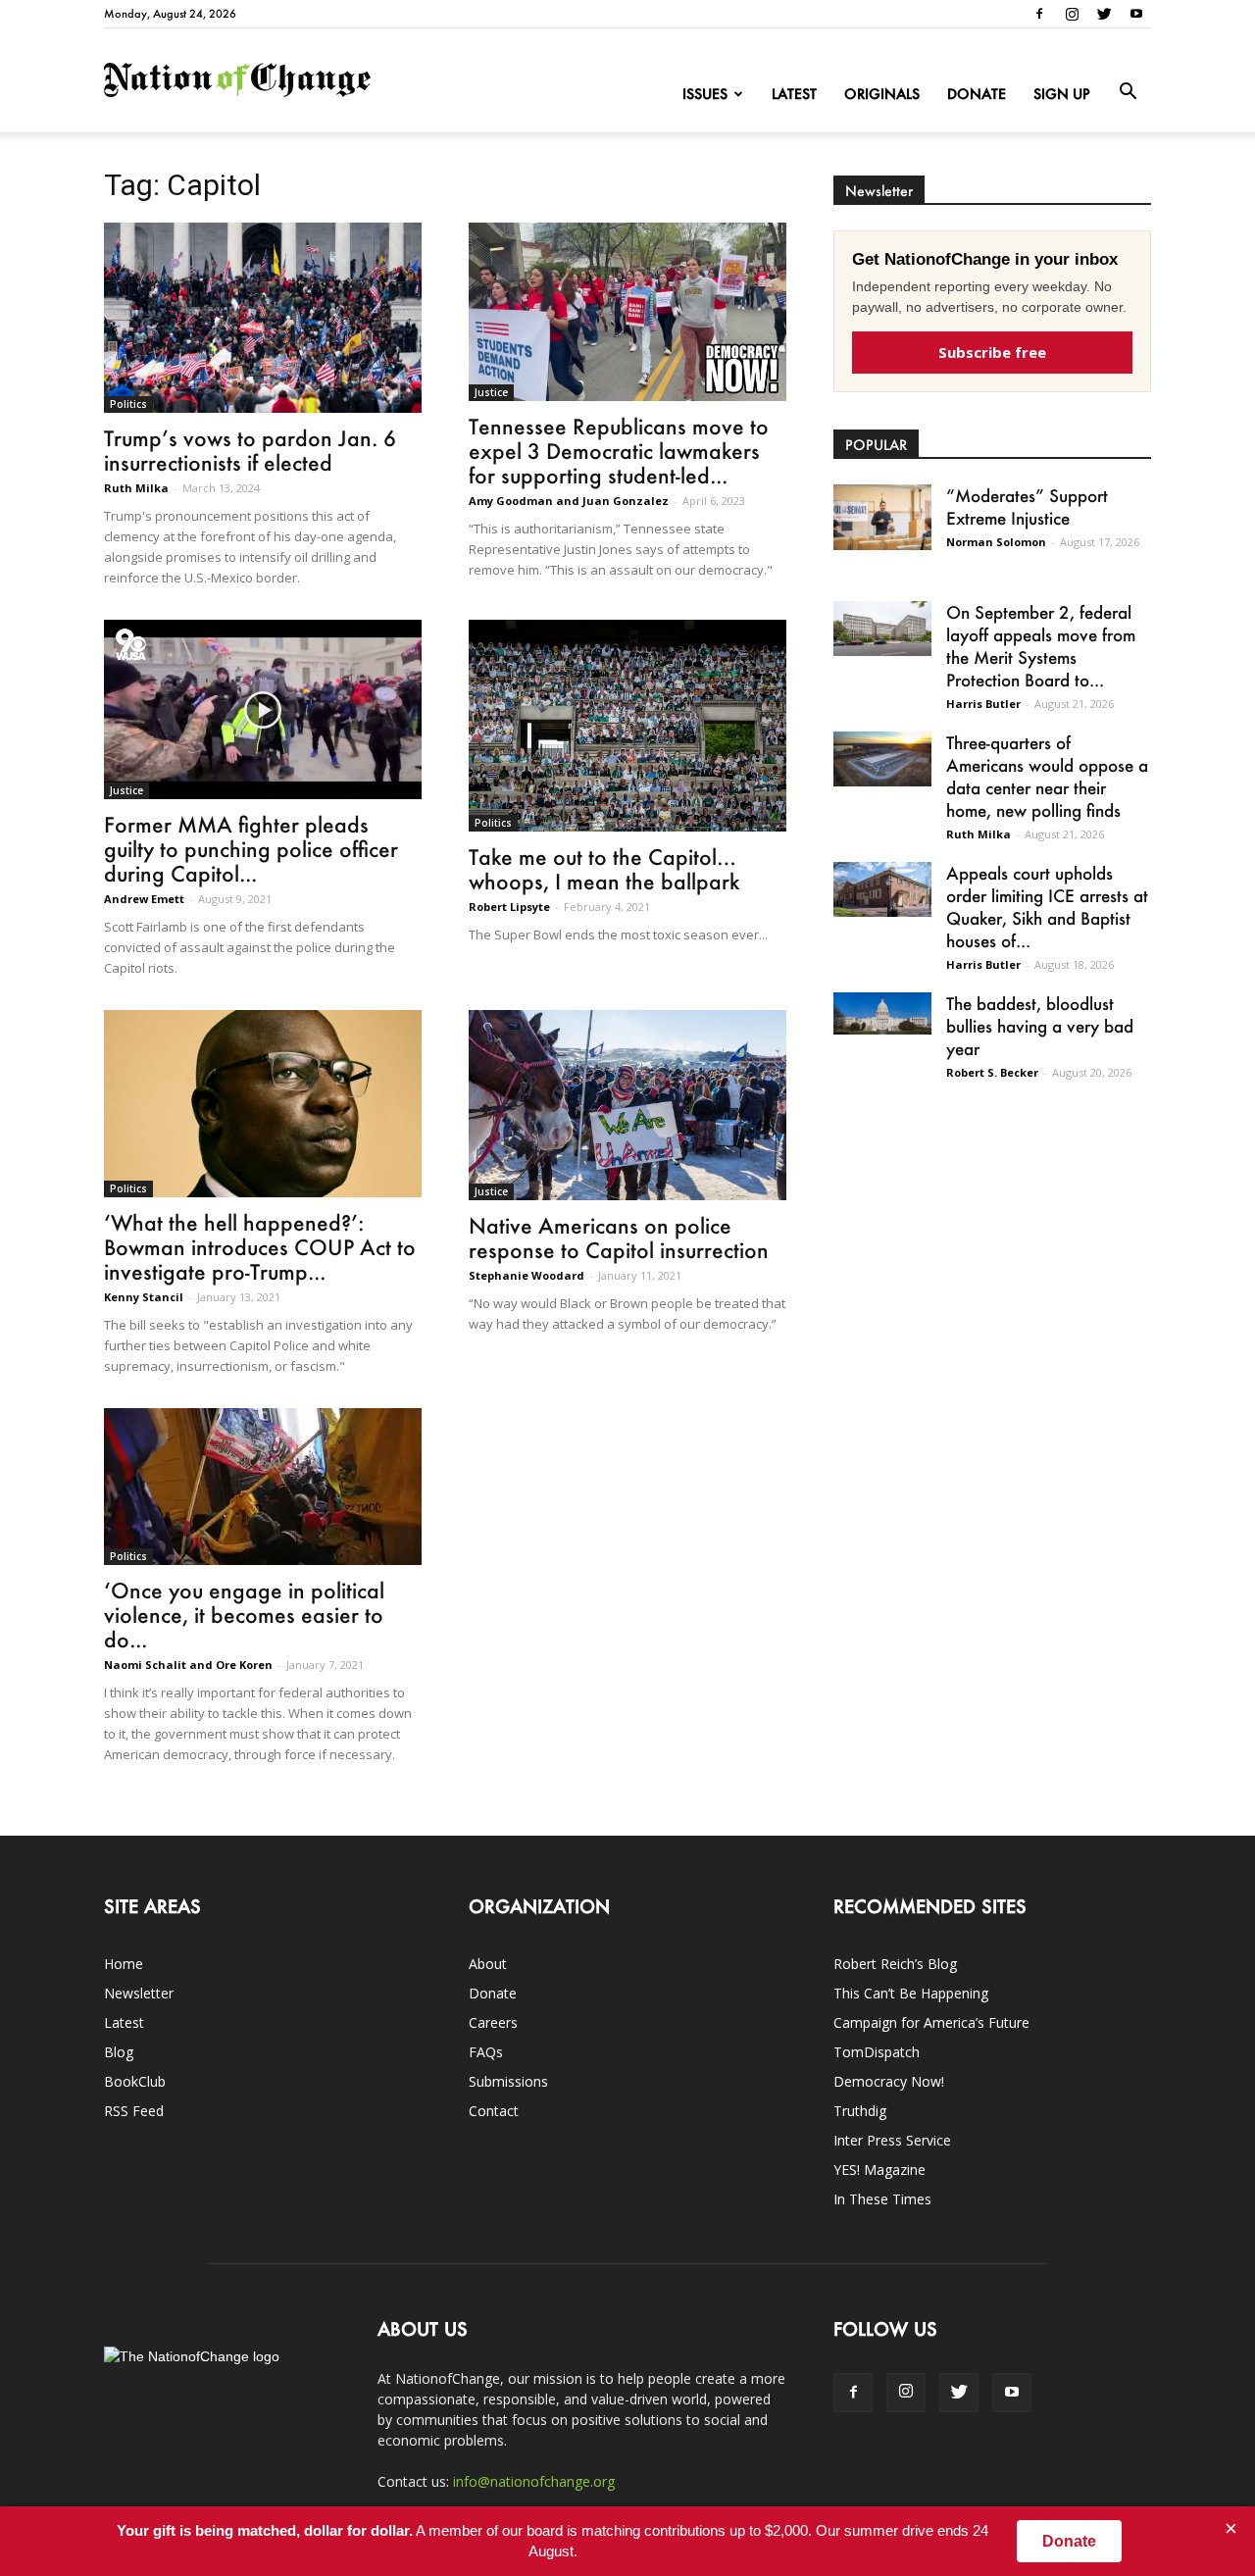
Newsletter (139, 1993)
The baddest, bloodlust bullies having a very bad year (1040, 1026)
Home (124, 1964)
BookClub (135, 2081)
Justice (491, 392)
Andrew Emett (144, 899)
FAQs (486, 2052)
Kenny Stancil (144, 1297)
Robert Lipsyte (509, 907)
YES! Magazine (879, 2170)
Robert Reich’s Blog (895, 1964)
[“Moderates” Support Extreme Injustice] (882, 517)
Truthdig (860, 2111)
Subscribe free (992, 352)
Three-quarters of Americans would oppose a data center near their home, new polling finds (1047, 776)
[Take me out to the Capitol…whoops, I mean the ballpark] (627, 726)
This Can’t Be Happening (911, 1993)
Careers (493, 2022)
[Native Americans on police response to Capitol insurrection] (627, 1105)
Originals (882, 94)
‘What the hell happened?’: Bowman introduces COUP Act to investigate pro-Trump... (260, 1247)
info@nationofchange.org (534, 2481)
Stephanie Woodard (527, 1275)
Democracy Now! (889, 2081)
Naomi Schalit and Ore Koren (188, 1665)
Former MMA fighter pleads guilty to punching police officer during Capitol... (251, 849)
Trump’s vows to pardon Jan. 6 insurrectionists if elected (250, 450)
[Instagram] (1072, 14)
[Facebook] (1039, 14)
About (488, 1964)
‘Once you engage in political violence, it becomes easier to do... (244, 1615)
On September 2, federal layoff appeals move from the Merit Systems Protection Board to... (1041, 646)
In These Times (882, 2199)
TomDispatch (877, 2052)
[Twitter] (1104, 14)
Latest (794, 94)
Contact (494, 2111)
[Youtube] (1136, 14)
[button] (1128, 92)
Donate (977, 94)
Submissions (508, 2081)
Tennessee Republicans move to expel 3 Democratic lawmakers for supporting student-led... (619, 451)
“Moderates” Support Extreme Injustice (1027, 506)
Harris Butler (983, 704)
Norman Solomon (996, 542)
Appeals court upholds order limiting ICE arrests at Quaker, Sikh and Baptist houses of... (1047, 907)
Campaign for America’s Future (931, 2022)
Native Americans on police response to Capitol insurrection (619, 1237)
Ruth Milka (136, 488)
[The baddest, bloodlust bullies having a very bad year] (882, 1013)
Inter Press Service (892, 2140)
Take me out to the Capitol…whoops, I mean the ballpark (604, 869)
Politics (128, 404)
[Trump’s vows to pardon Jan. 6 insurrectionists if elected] (263, 318)
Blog (119, 2052)
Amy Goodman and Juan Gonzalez (569, 501)
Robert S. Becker (992, 1072)
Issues (705, 94)
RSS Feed (134, 2111)
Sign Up (1062, 94)
